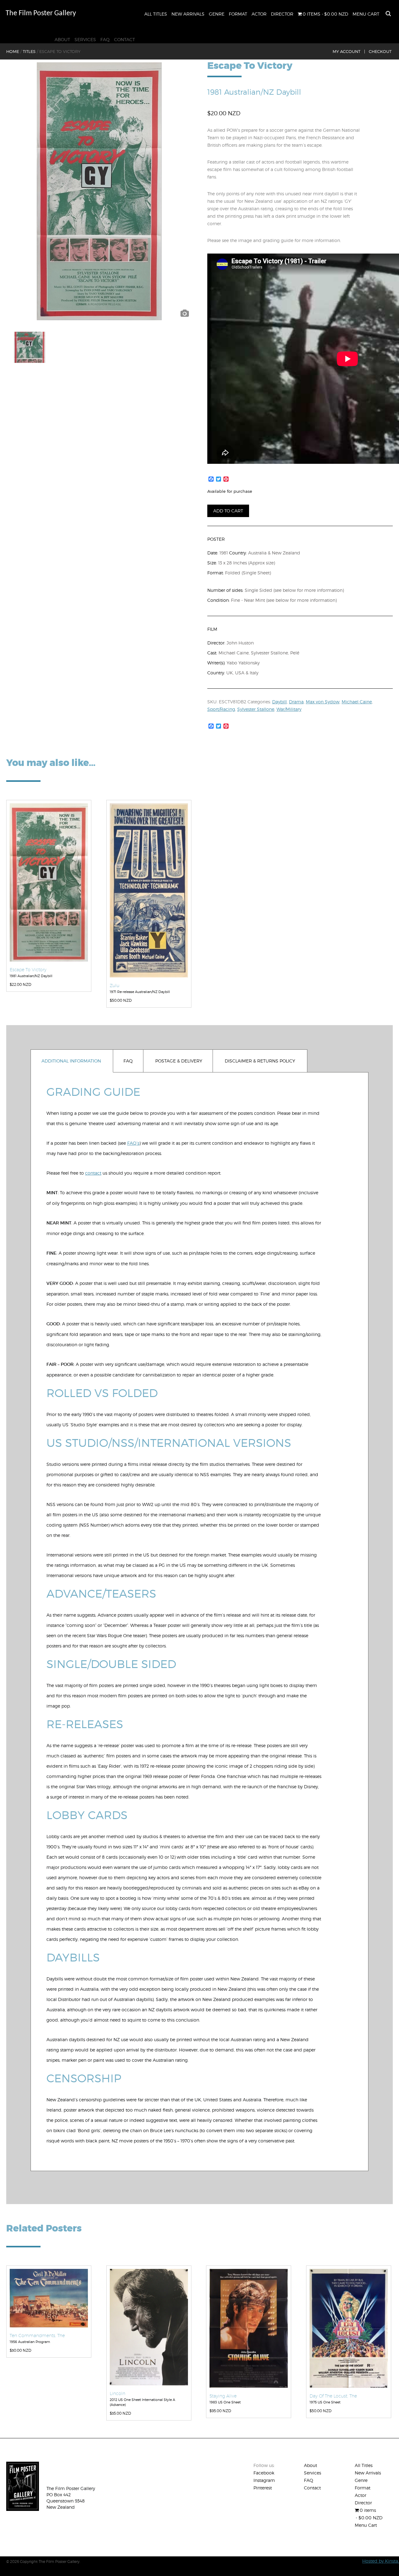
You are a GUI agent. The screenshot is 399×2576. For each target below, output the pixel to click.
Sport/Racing (221, 709)
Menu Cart (366, 14)
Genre (217, 14)
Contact (125, 39)
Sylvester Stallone (256, 709)
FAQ (105, 39)
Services (85, 39)
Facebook (264, 2473)
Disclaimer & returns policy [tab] (260, 1061)
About (62, 39)
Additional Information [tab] (71, 1061)
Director (282, 14)
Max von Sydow (323, 702)
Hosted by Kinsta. (381, 2561)
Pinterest (263, 2488)
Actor (259, 14)
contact (93, 1173)
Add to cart (228, 511)
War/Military (289, 709)
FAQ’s (133, 1143)
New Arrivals (188, 14)
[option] (99, 191)
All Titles (156, 14)
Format (238, 14)
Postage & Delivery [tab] (179, 1061)
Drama (296, 702)
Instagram (264, 2480)
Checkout (380, 51)
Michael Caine (357, 702)
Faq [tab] (128, 1061)
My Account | (349, 51)
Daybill (279, 702)
